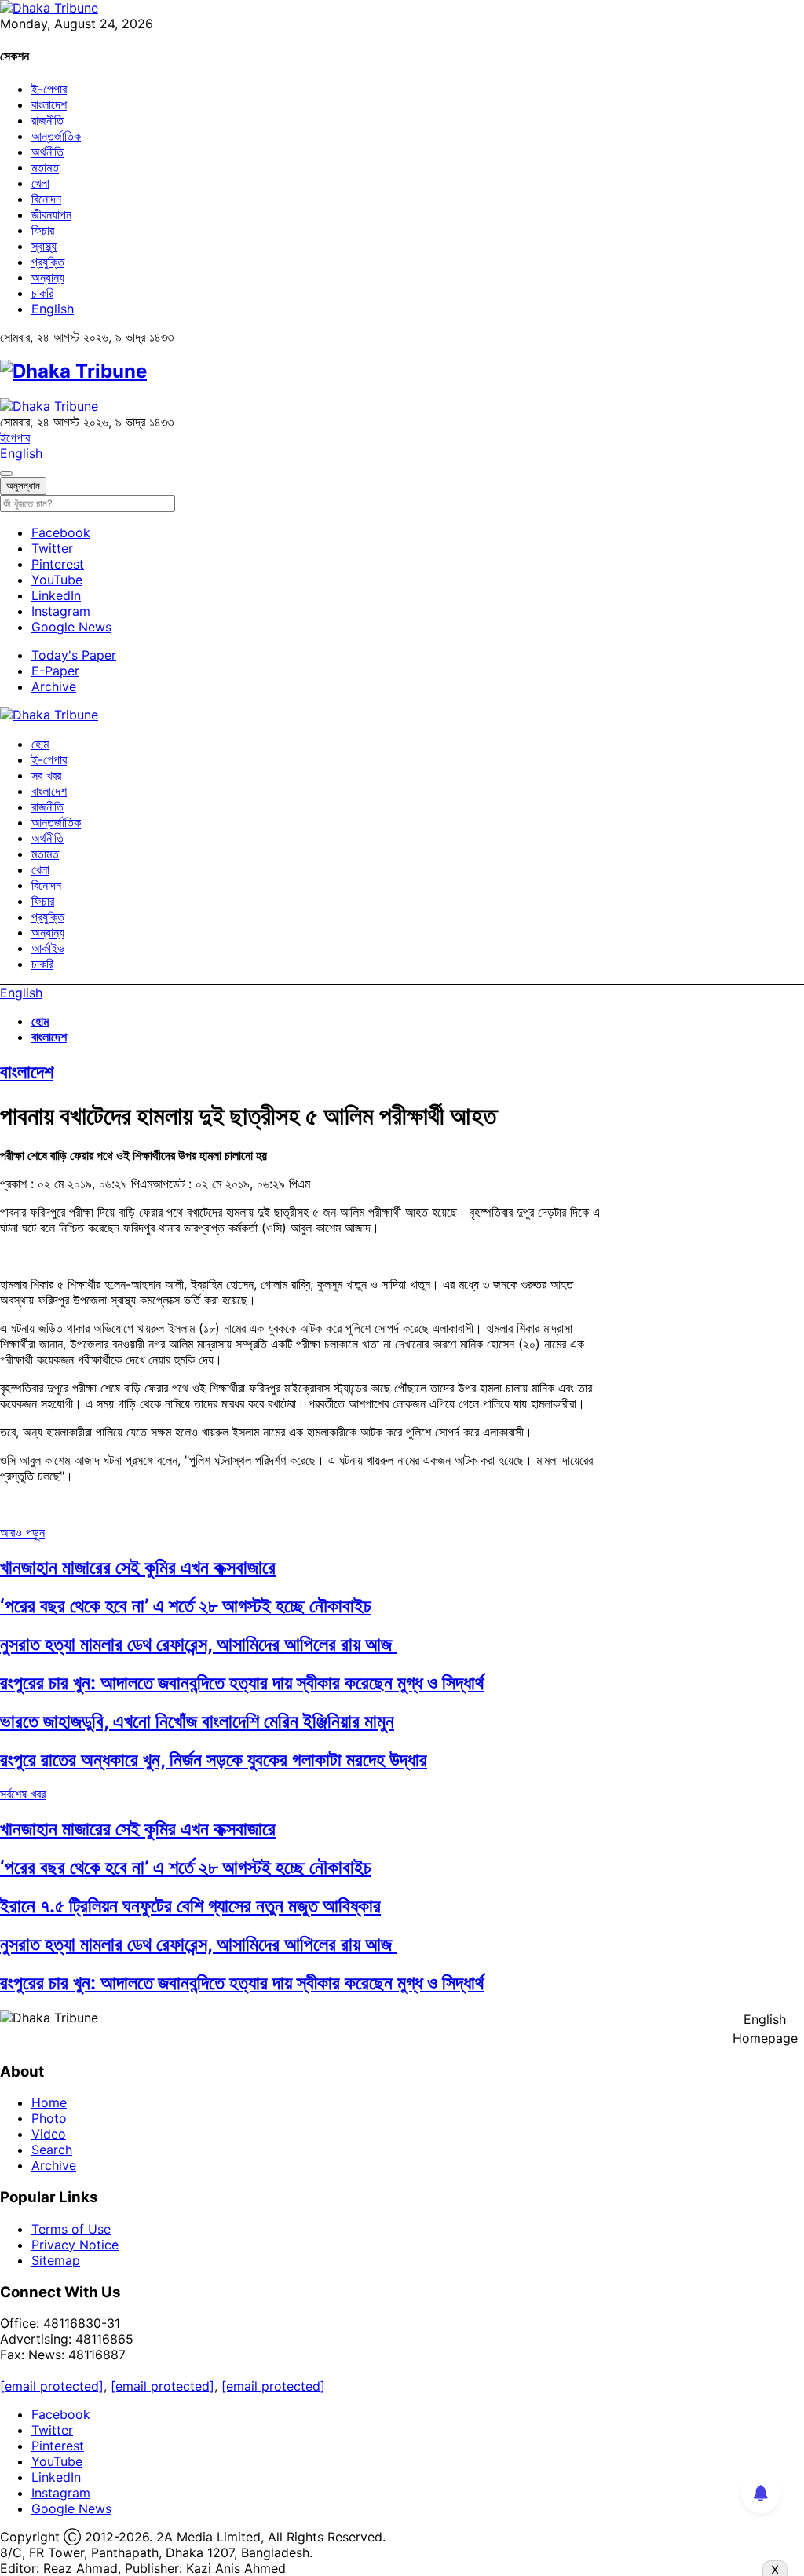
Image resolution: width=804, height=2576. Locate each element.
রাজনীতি (48, 120)
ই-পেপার (49, 89)
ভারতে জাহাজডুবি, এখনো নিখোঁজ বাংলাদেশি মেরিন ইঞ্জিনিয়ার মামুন (197, 1721)
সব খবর (46, 775)
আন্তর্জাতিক (56, 136)
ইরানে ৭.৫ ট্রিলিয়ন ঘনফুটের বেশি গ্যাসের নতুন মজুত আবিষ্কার (190, 1906)
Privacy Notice (75, 2245)
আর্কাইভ (48, 948)
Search (52, 2150)
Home (49, 2102)
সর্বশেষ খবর (23, 1794)
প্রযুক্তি (48, 262)
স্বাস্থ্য (44, 246)
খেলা (40, 183)
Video (49, 2134)
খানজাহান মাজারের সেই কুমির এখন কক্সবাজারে (138, 1567)
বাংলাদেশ (49, 104)
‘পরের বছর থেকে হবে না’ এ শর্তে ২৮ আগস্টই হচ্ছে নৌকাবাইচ (186, 1606)
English (53, 309)
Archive (54, 686)
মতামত (45, 167)
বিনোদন (46, 199)
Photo (49, 2118)
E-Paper (55, 671)
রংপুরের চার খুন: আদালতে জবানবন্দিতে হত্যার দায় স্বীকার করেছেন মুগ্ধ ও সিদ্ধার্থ (242, 1683)
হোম (40, 744)
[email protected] (52, 2386)
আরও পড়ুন (22, 1532)
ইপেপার (15, 437)
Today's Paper (74, 655)
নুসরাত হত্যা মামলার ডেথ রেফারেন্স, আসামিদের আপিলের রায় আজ (198, 1644)
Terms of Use (71, 2229)
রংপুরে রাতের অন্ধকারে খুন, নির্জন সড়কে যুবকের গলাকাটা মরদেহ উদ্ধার (214, 1760)
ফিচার (43, 230)
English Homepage (765, 2029)
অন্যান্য (48, 277)
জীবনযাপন (51, 214)
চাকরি (42, 293)
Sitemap (56, 2260)
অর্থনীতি (48, 152)
